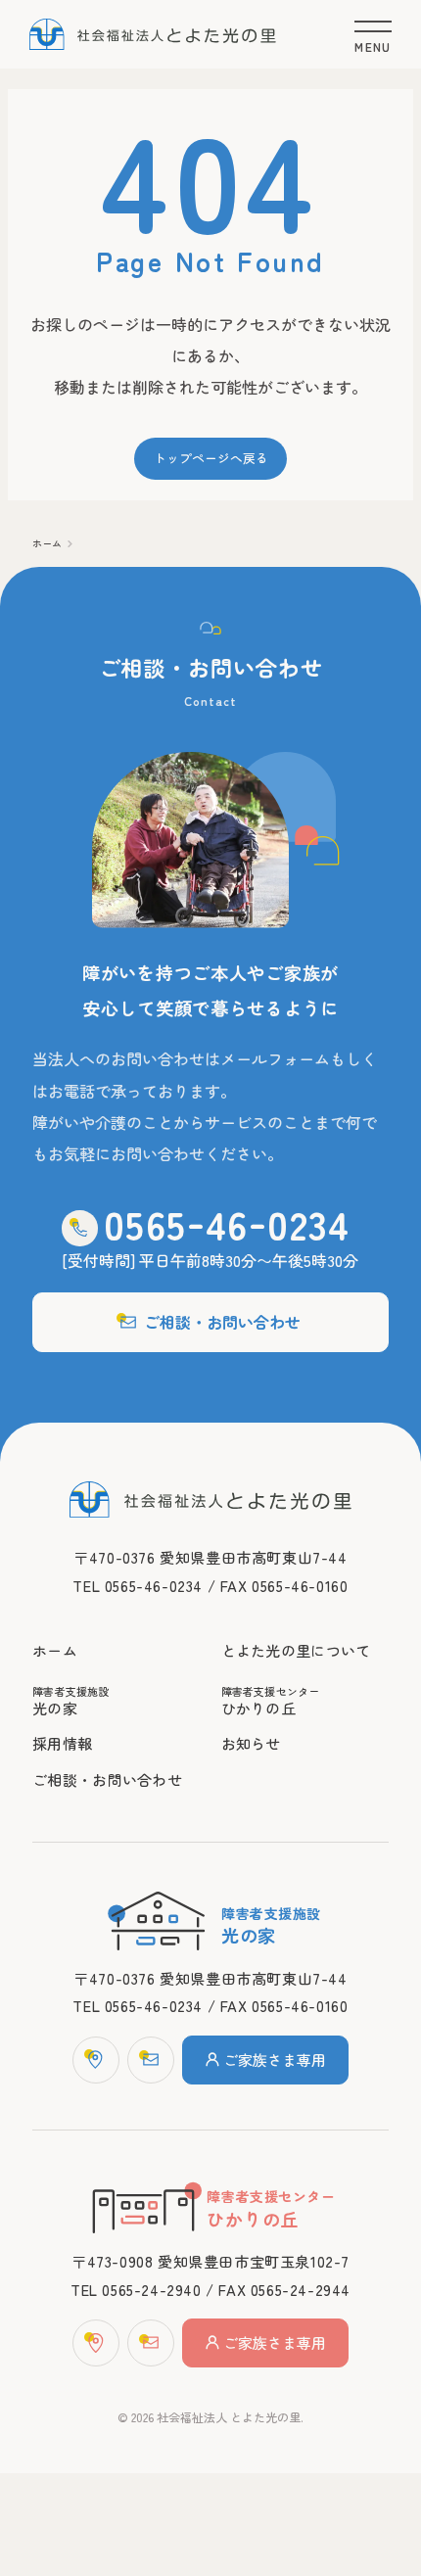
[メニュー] (373, 35)
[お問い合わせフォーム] (151, 2060)
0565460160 (226, 2346)
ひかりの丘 (271, 1701)
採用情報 (62, 1743)
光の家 (71, 1701)
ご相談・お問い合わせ (222, 1322)
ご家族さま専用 (275, 2060)
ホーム (47, 543)
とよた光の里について (296, 1650)
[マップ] (96, 2060)
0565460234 (226, 2301)
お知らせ (251, 1743)
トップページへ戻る (211, 458)
